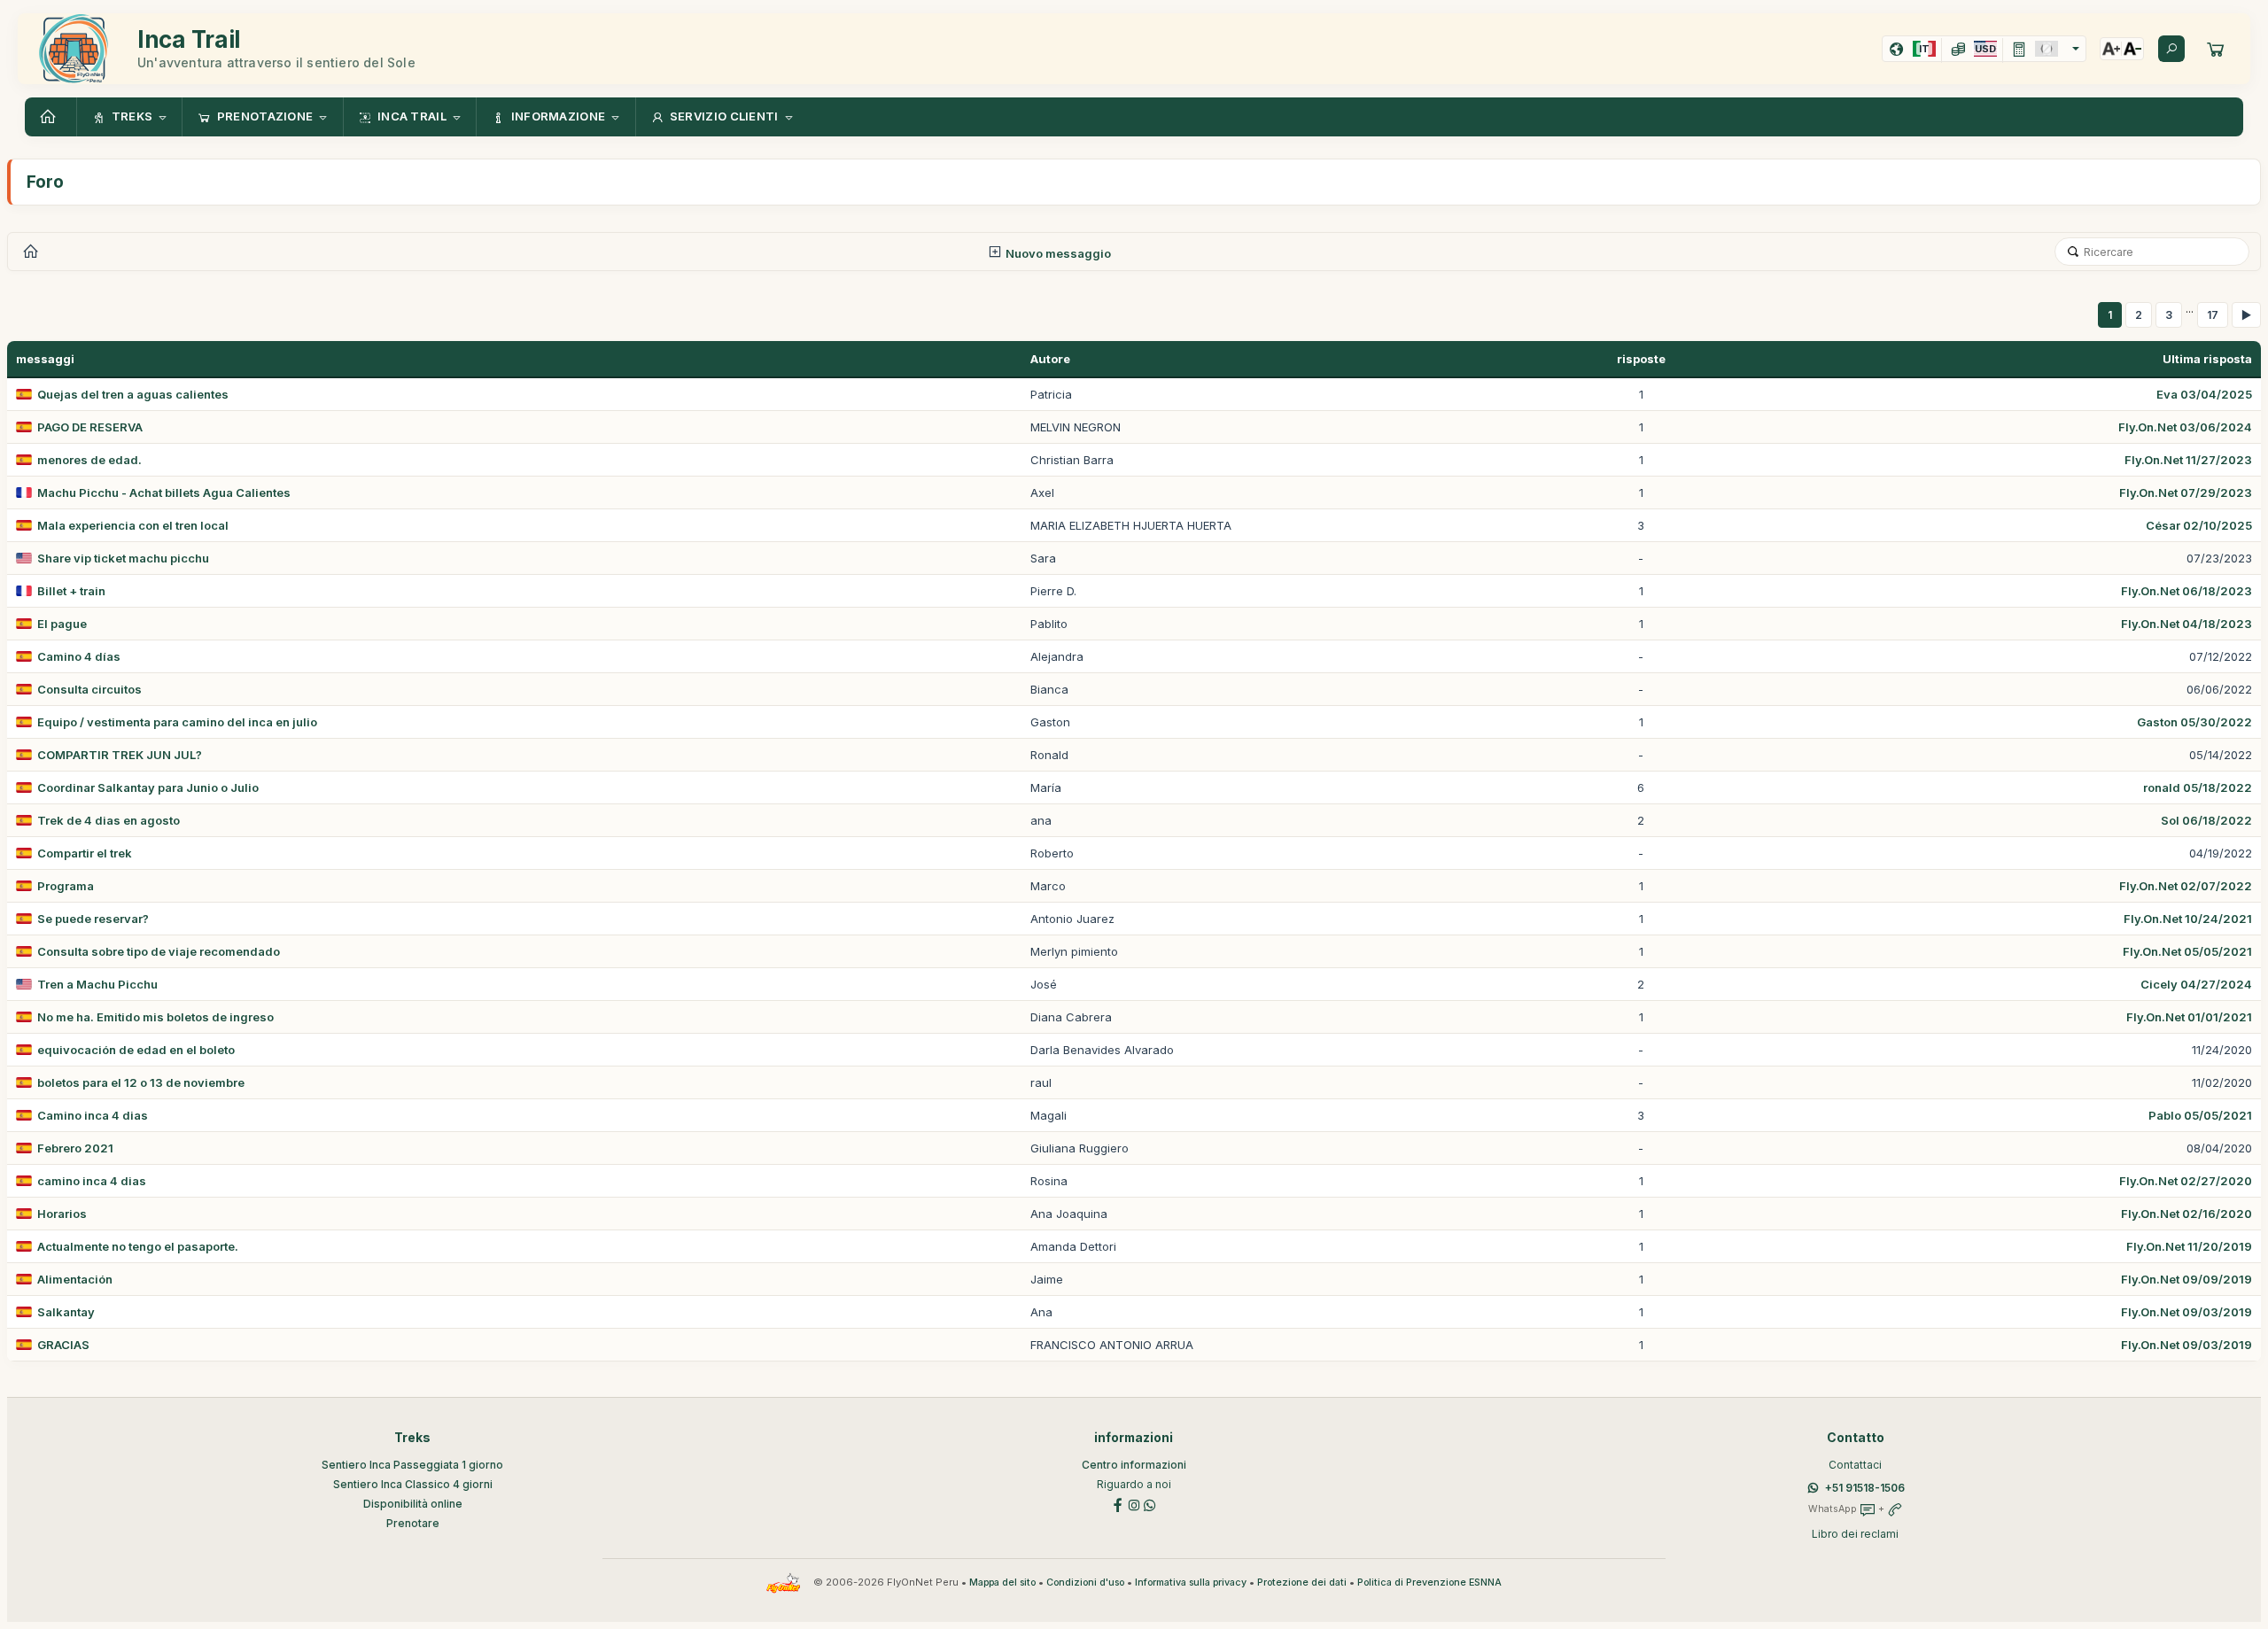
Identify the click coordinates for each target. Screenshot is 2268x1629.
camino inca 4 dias (92, 1181)
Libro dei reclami (1855, 1534)
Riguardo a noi (1134, 1484)
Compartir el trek (85, 853)
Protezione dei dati (1302, 1582)
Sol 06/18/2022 (2206, 820)
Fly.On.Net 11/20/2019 (2189, 1246)
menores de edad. (89, 460)
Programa (66, 886)
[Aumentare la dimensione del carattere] (2111, 49)
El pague (62, 624)
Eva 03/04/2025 (2204, 394)
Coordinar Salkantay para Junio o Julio (148, 787)
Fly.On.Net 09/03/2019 (2186, 1312)
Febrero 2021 (75, 1148)
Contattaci (1855, 1465)
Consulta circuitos (89, 689)
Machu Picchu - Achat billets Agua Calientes (164, 493)
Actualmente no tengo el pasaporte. (138, 1246)
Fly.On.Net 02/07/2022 (2186, 886)
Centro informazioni (1134, 1465)
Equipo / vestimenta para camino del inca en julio (177, 722)
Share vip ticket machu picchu (123, 558)
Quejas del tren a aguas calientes (133, 394)
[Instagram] (1134, 1504)
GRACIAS (63, 1345)
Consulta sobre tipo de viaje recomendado (159, 951)
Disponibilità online (413, 1504)
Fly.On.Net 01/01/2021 (2189, 1017)
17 (2213, 315)
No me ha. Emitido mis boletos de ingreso (155, 1017)
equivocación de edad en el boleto (136, 1050)
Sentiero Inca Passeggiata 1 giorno (412, 1465)
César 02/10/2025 (2199, 525)
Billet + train (71, 591)
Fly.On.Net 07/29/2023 (2186, 493)
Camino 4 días (79, 656)
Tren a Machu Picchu (97, 984)
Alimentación (75, 1279)
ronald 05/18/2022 (2198, 787)
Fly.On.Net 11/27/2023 (2188, 460)
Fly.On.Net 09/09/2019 (2186, 1279)
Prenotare (413, 1523)
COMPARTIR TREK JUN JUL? (120, 755)
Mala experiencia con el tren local (133, 525)
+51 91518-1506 (1865, 1488)
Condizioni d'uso (1085, 1582)
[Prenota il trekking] (2216, 49)
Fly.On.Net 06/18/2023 (2186, 591)
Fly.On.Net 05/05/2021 (2187, 951)
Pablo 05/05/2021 (2200, 1115)
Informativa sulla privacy (1191, 1582)
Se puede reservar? (93, 919)
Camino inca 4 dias (93, 1115)
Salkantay (66, 1312)
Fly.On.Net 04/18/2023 (2186, 624)
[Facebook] (1118, 1504)
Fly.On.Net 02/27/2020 (2186, 1181)
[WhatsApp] (1150, 1504)
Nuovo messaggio (1057, 253)
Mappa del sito (1002, 1582)
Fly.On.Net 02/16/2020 (2186, 1214)
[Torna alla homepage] (50, 117)
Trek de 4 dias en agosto (109, 820)
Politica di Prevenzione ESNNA (1429, 1582)
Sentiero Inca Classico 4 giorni (413, 1484)
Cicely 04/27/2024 (2196, 984)
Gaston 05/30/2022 (2194, 722)
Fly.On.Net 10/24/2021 (2188, 919)
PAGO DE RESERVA (90, 427)
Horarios (62, 1214)
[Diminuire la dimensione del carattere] (2132, 49)
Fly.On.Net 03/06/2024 (2185, 427)
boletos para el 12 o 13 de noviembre (141, 1082)
